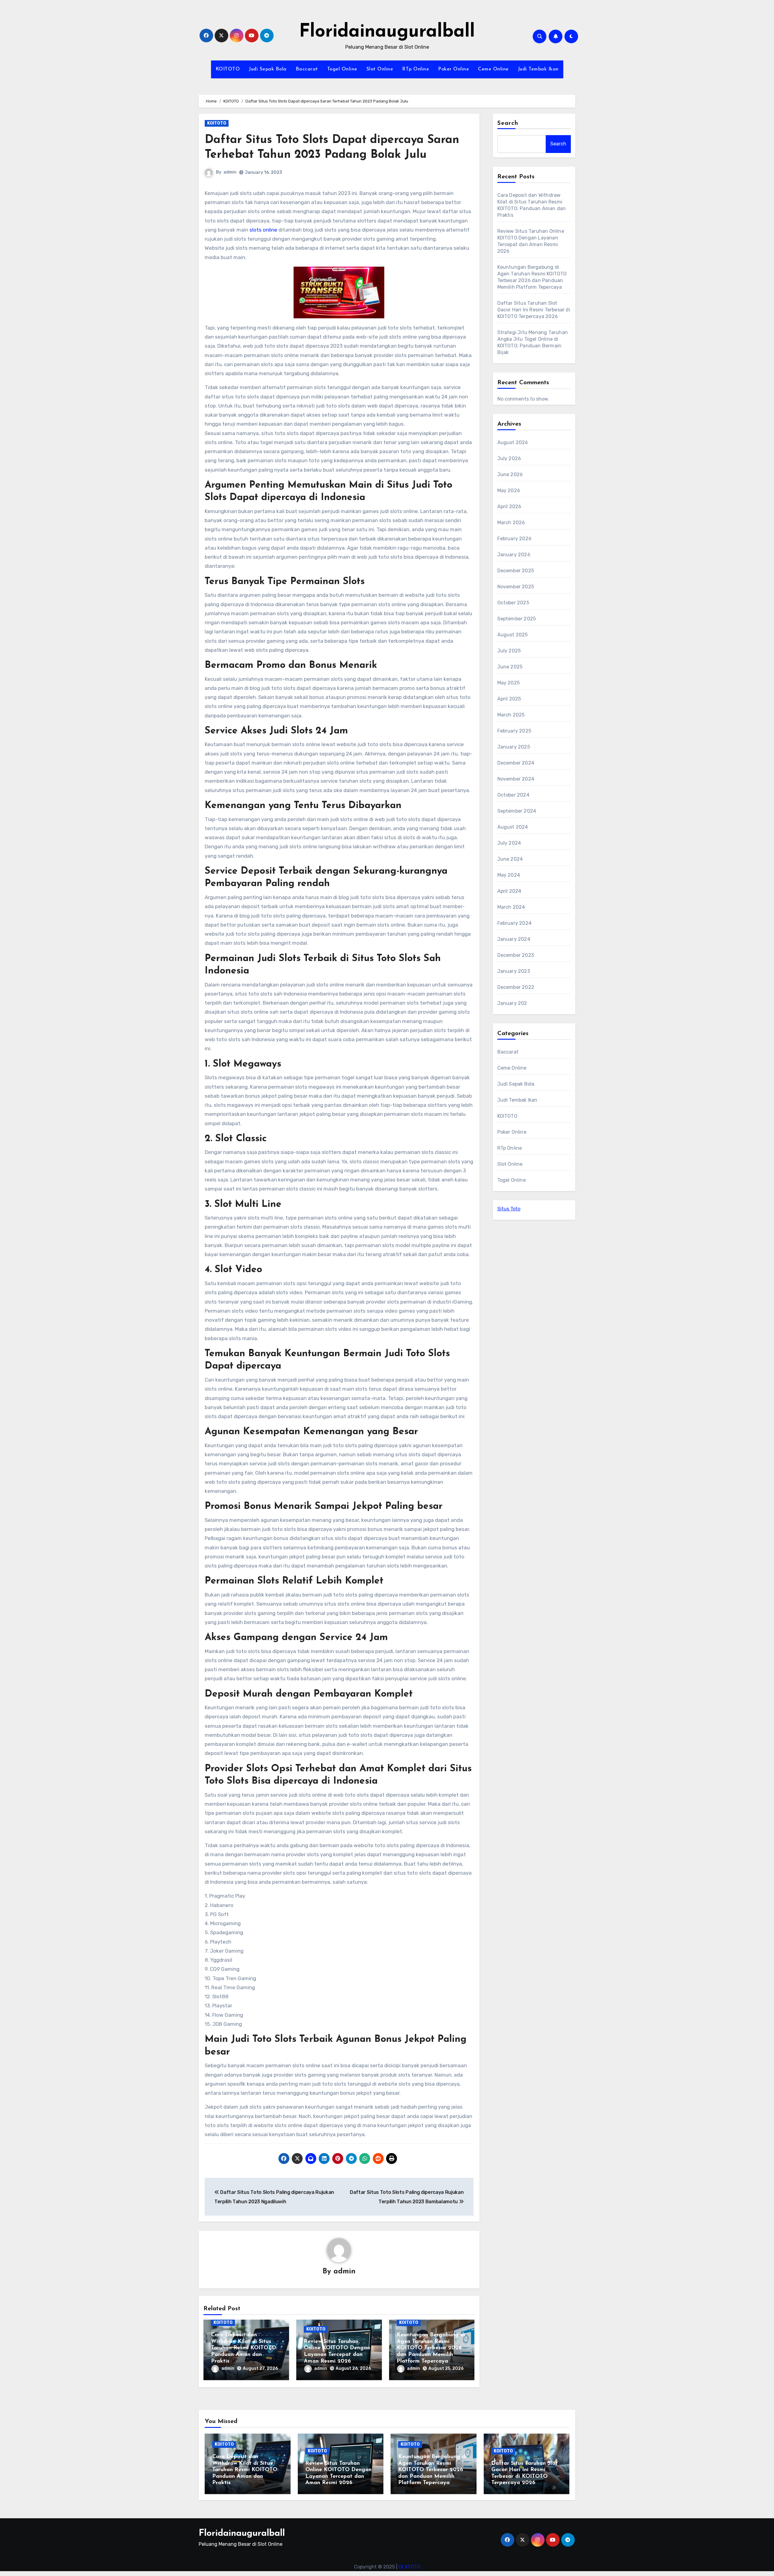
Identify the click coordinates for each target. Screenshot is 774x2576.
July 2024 (509, 843)
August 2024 (513, 827)
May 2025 (509, 683)
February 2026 (515, 539)
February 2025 (514, 731)
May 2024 (509, 875)
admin (230, 172)
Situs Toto (509, 1209)
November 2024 (516, 779)
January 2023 (514, 971)
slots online (263, 230)
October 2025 (513, 603)
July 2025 (509, 651)
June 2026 (510, 474)
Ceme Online (493, 69)
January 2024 (514, 939)
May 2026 (509, 491)
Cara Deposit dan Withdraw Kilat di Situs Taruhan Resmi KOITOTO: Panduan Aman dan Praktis (244, 2348)
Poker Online (454, 69)
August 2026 (513, 442)
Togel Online (342, 69)
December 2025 (516, 571)
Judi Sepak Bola (268, 69)
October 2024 (513, 795)
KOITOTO (228, 69)
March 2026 (511, 523)
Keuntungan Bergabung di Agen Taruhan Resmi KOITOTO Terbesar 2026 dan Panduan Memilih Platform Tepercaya (431, 2348)
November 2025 (516, 587)
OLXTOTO (409, 2567)
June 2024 (510, 859)
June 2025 (510, 667)
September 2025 (517, 619)
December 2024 (516, 763)
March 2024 (511, 907)
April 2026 (509, 507)
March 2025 (511, 715)
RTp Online (416, 69)
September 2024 (517, 811)
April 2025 (509, 699)
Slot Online (380, 69)
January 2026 (514, 555)
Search (508, 123)
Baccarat (307, 69)
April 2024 (509, 891)
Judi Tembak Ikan (538, 69)
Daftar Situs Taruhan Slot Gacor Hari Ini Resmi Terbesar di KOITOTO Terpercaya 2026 (534, 310)
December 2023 (516, 955)
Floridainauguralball (387, 32)
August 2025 (513, 635)
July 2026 (509, 458)
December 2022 (516, 987)
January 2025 (514, 747)
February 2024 (515, 923)
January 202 (512, 1003)
